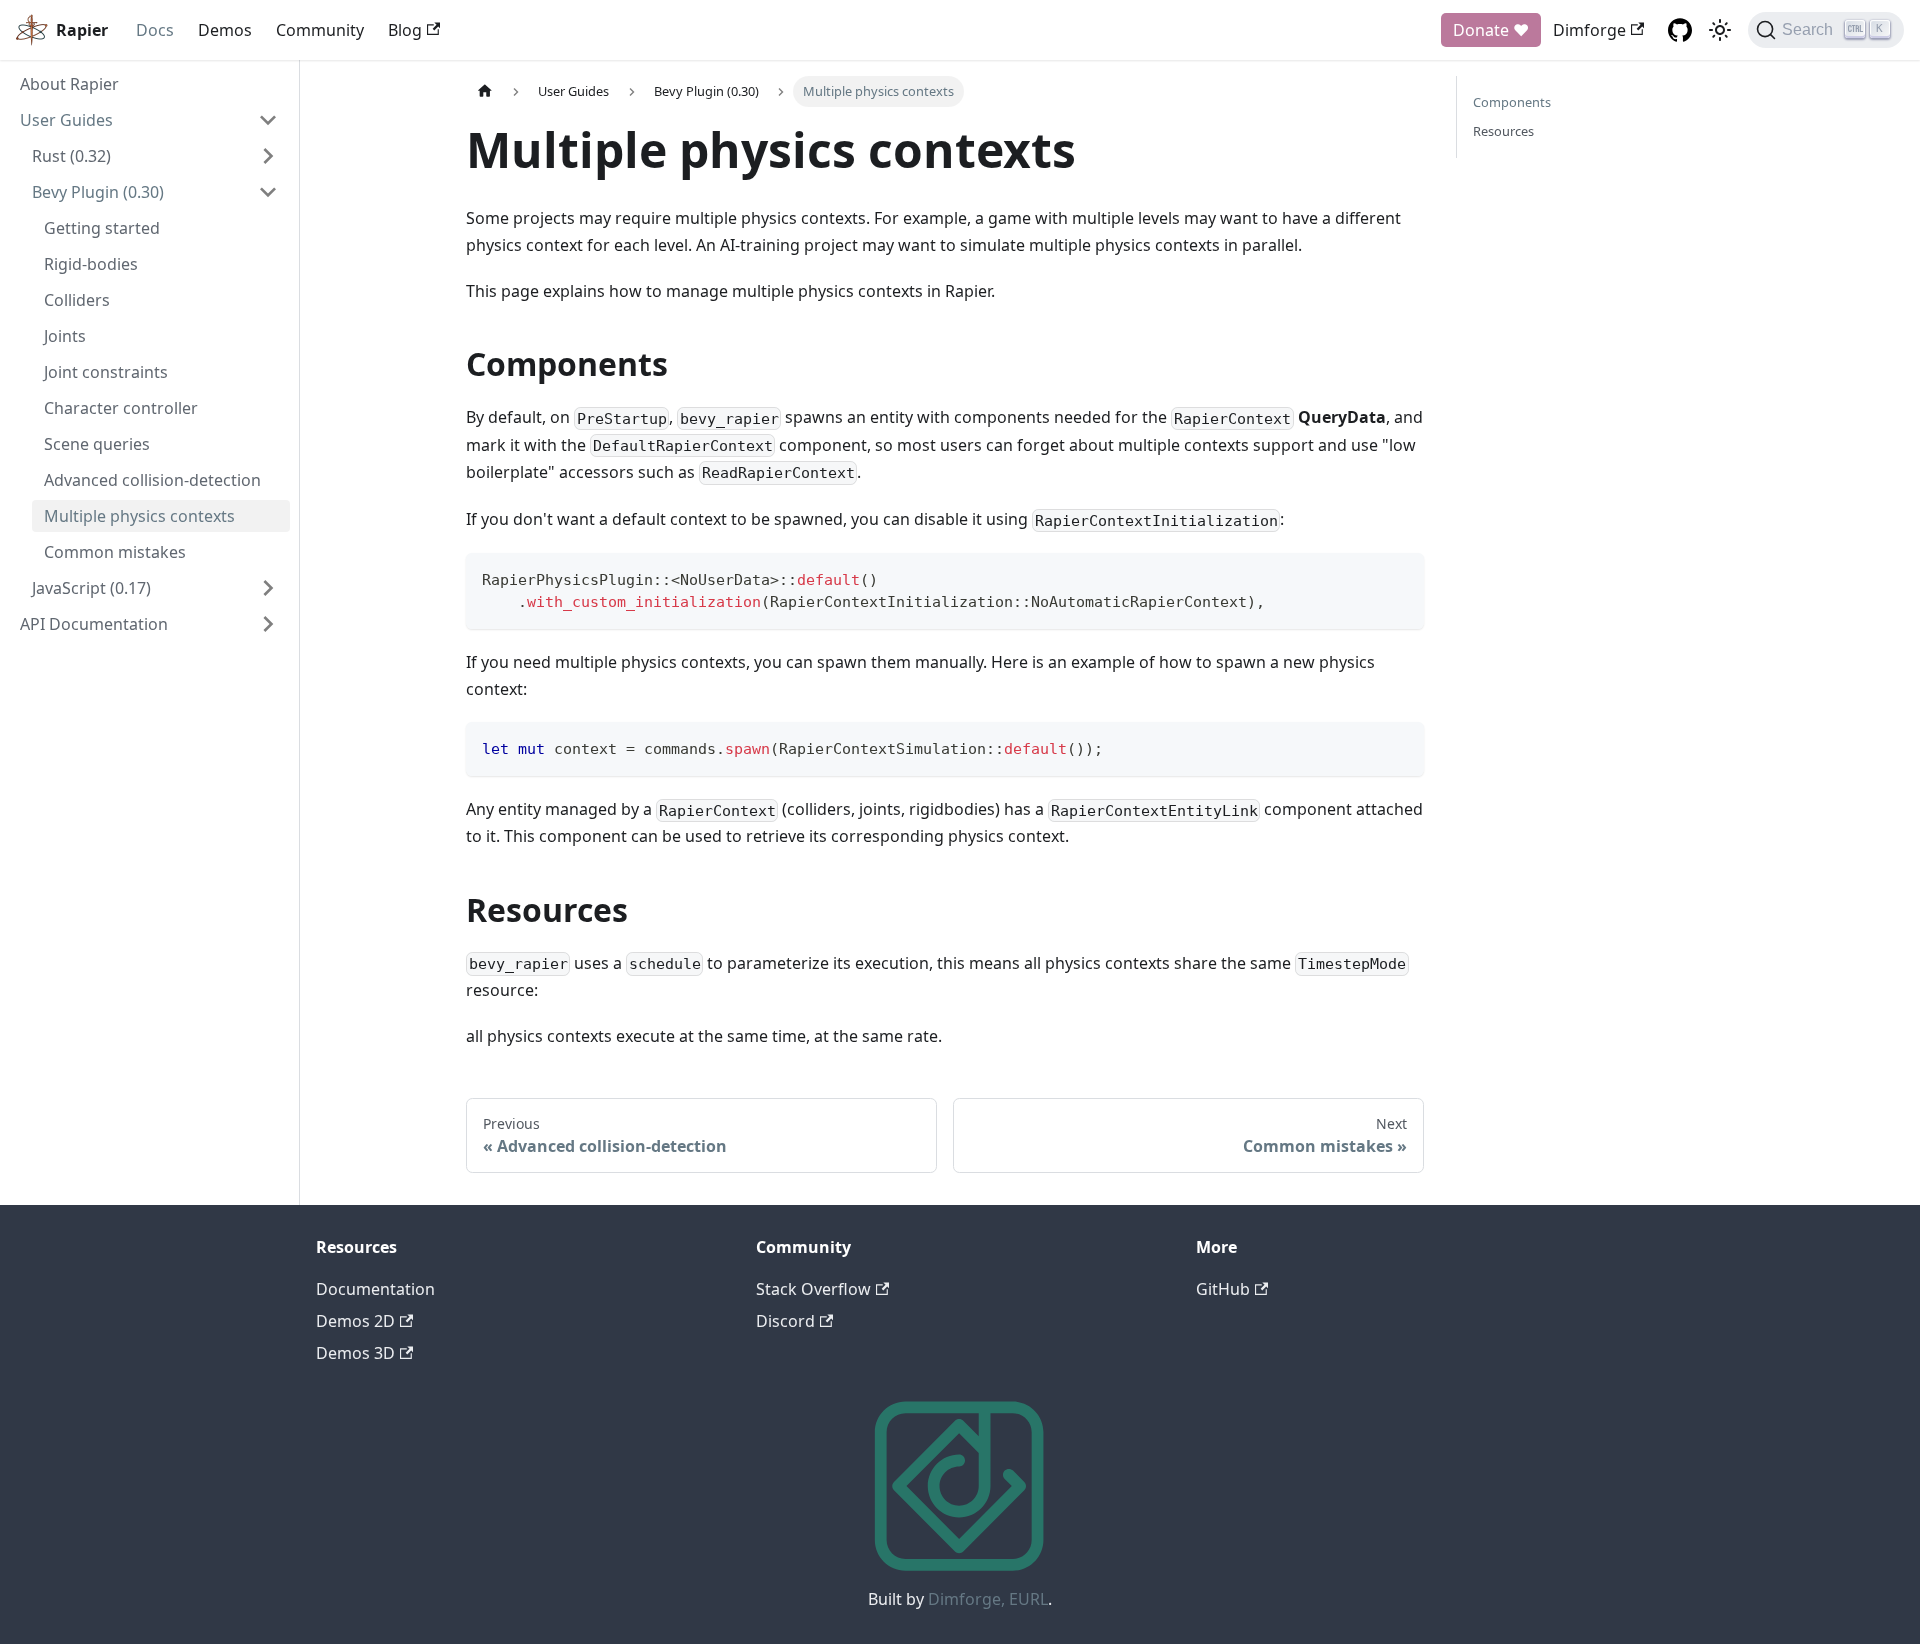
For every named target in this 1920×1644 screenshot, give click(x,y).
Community (320, 30)
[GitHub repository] (1680, 30)
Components (1512, 102)
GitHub (1223, 1289)
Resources (1503, 131)
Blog (405, 30)
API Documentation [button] (94, 624)
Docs (155, 30)
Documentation (375, 1289)
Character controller (121, 408)
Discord (785, 1321)
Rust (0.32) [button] (71, 156)
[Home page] (485, 91)
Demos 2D (355, 1321)
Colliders (77, 300)
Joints (65, 336)
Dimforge (1589, 30)
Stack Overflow (813, 1289)
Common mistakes (115, 552)
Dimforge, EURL (988, 1599)
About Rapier (69, 84)
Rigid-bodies (91, 264)
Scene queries (97, 444)
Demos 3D (355, 1353)
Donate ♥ (1491, 30)
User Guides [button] (66, 120)
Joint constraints (106, 372)
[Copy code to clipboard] (1399, 577)
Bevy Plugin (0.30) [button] (98, 192)
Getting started (102, 228)
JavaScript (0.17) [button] (91, 588)
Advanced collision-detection (152, 480)
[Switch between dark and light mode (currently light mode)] (1720, 30)
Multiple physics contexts (139, 516)
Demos (225, 30)
